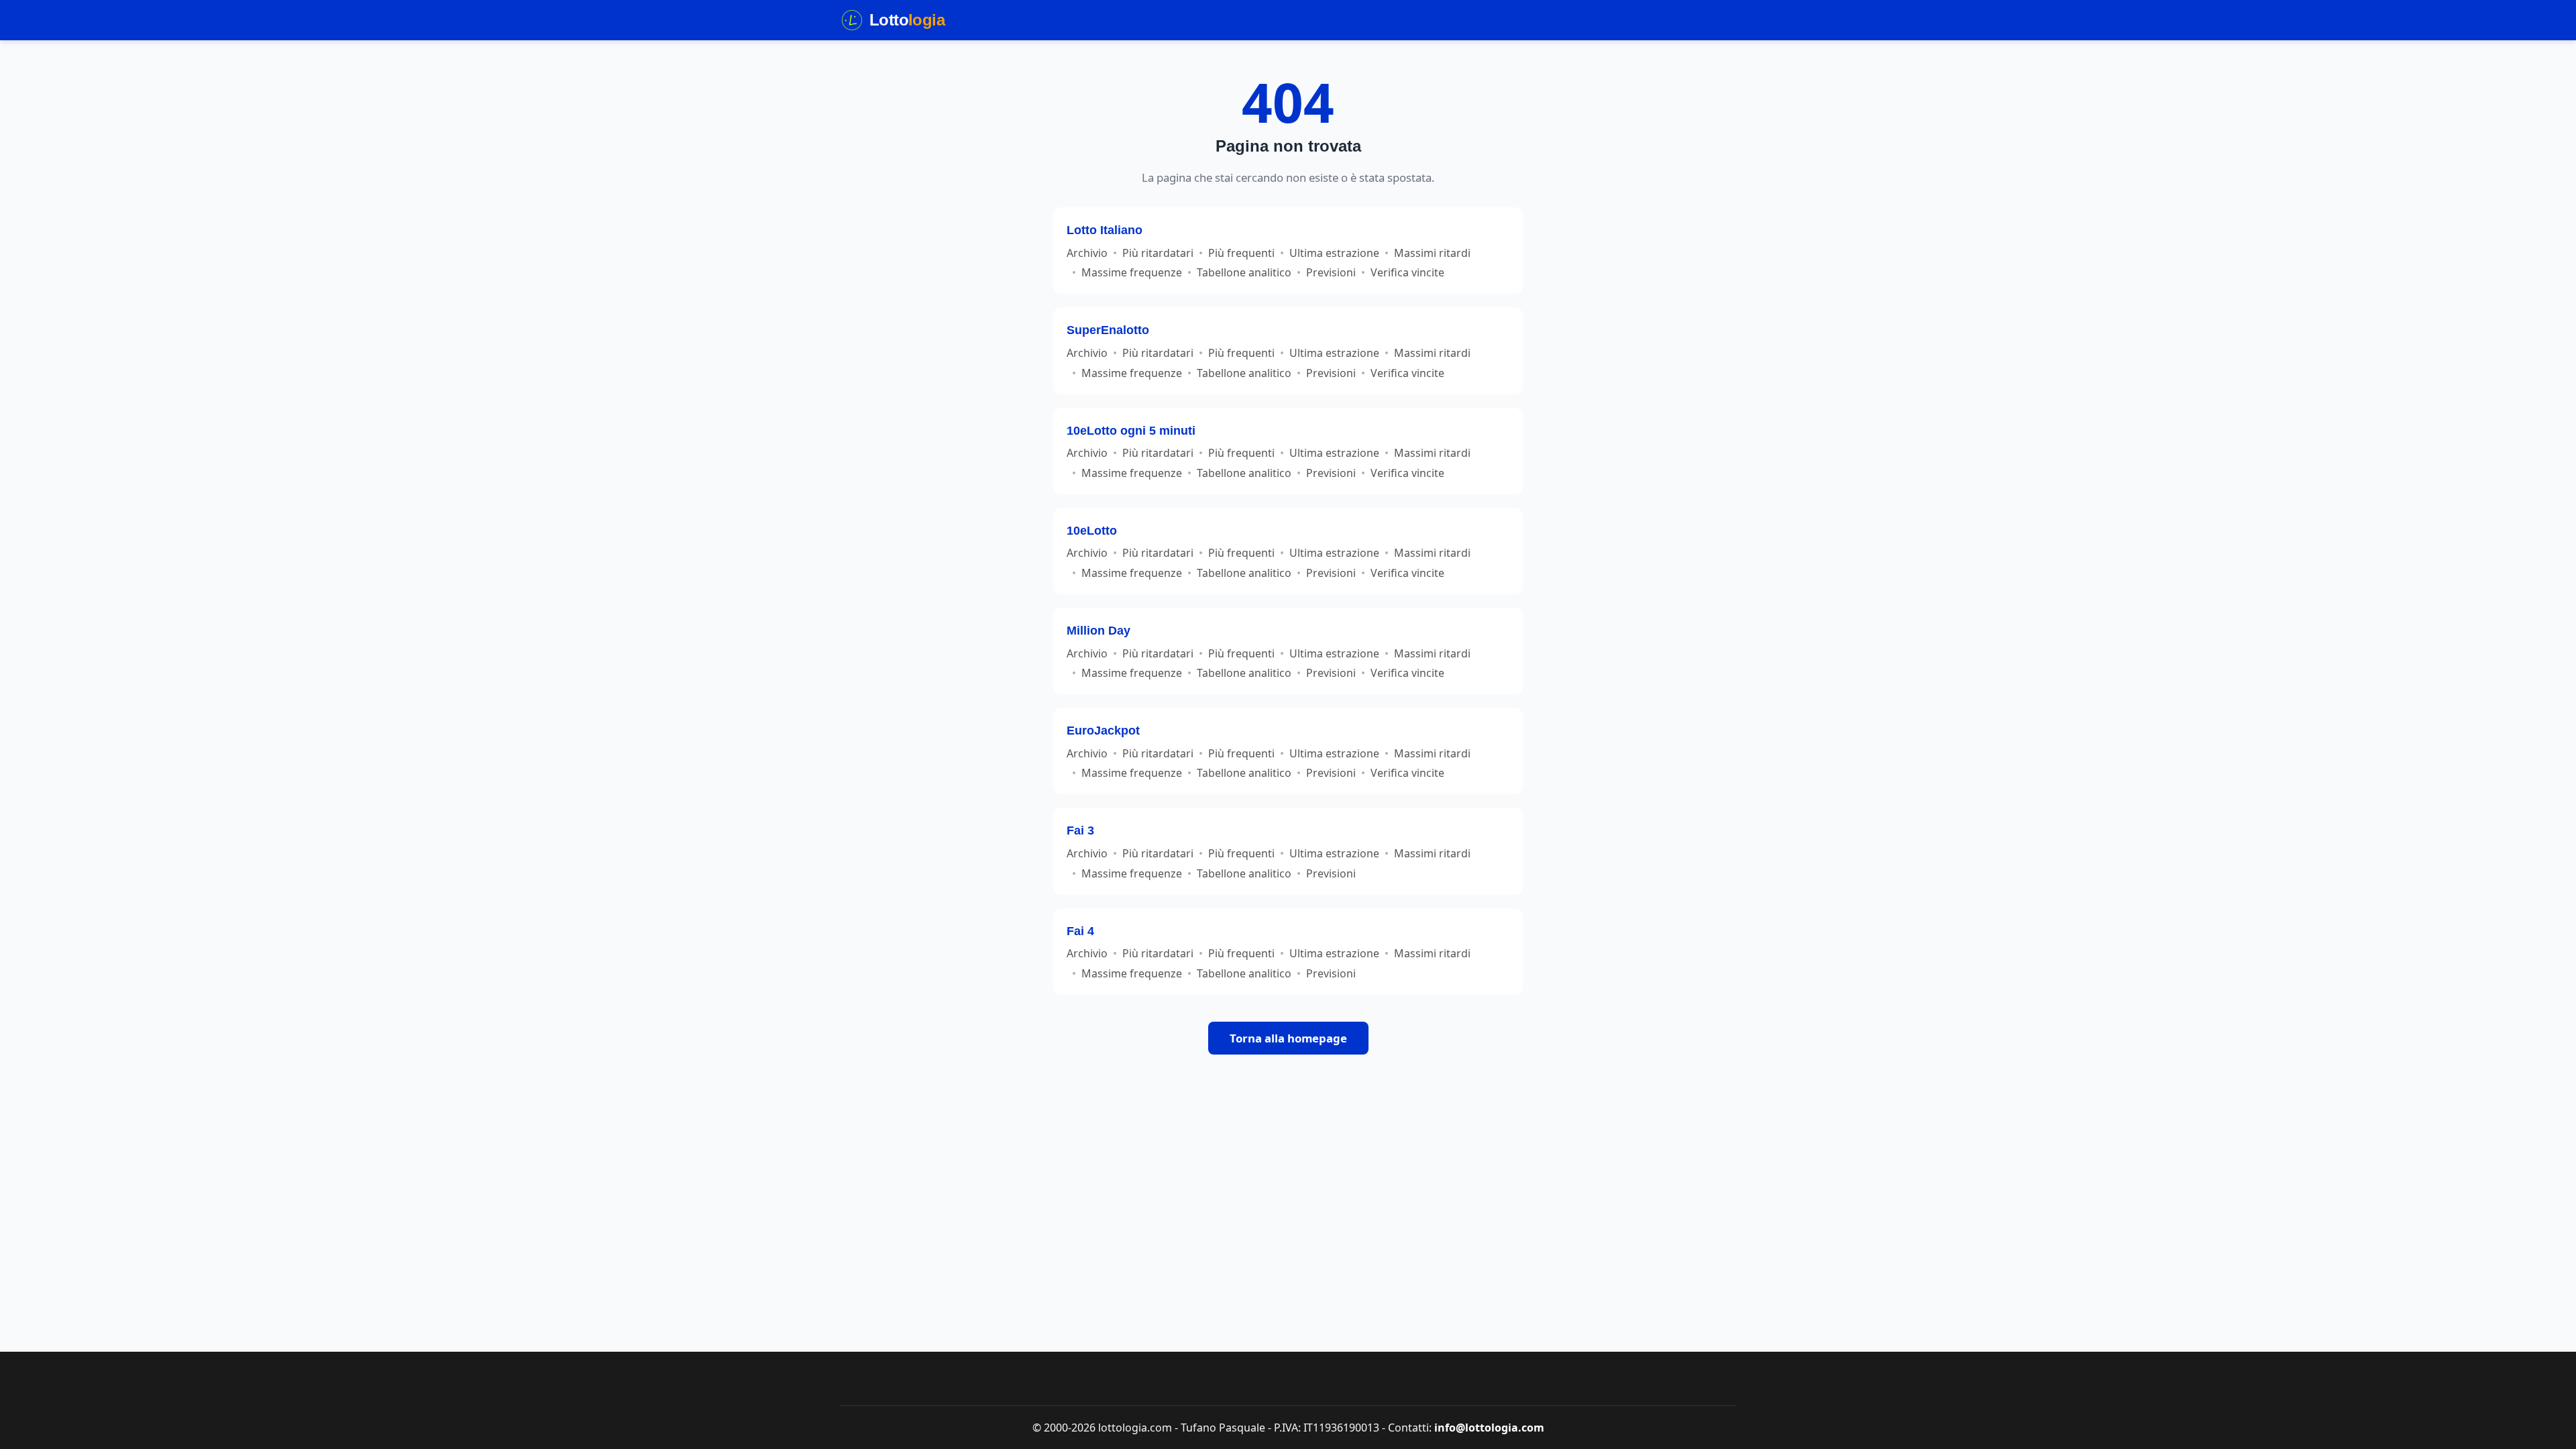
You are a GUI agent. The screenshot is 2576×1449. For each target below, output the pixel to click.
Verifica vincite (1407, 272)
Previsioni (1331, 272)
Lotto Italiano (1105, 230)
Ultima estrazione (1334, 253)
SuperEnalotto (1108, 330)
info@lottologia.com (1489, 1428)
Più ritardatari (1158, 253)
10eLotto (1092, 530)
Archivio (1087, 253)
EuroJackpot (1103, 730)
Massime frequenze (1132, 272)
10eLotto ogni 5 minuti (1131, 430)
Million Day (1098, 630)
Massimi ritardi (1432, 253)
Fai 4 (1080, 931)
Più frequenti (1241, 253)
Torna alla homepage (1288, 1038)
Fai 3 (1080, 830)
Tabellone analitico (1244, 272)
